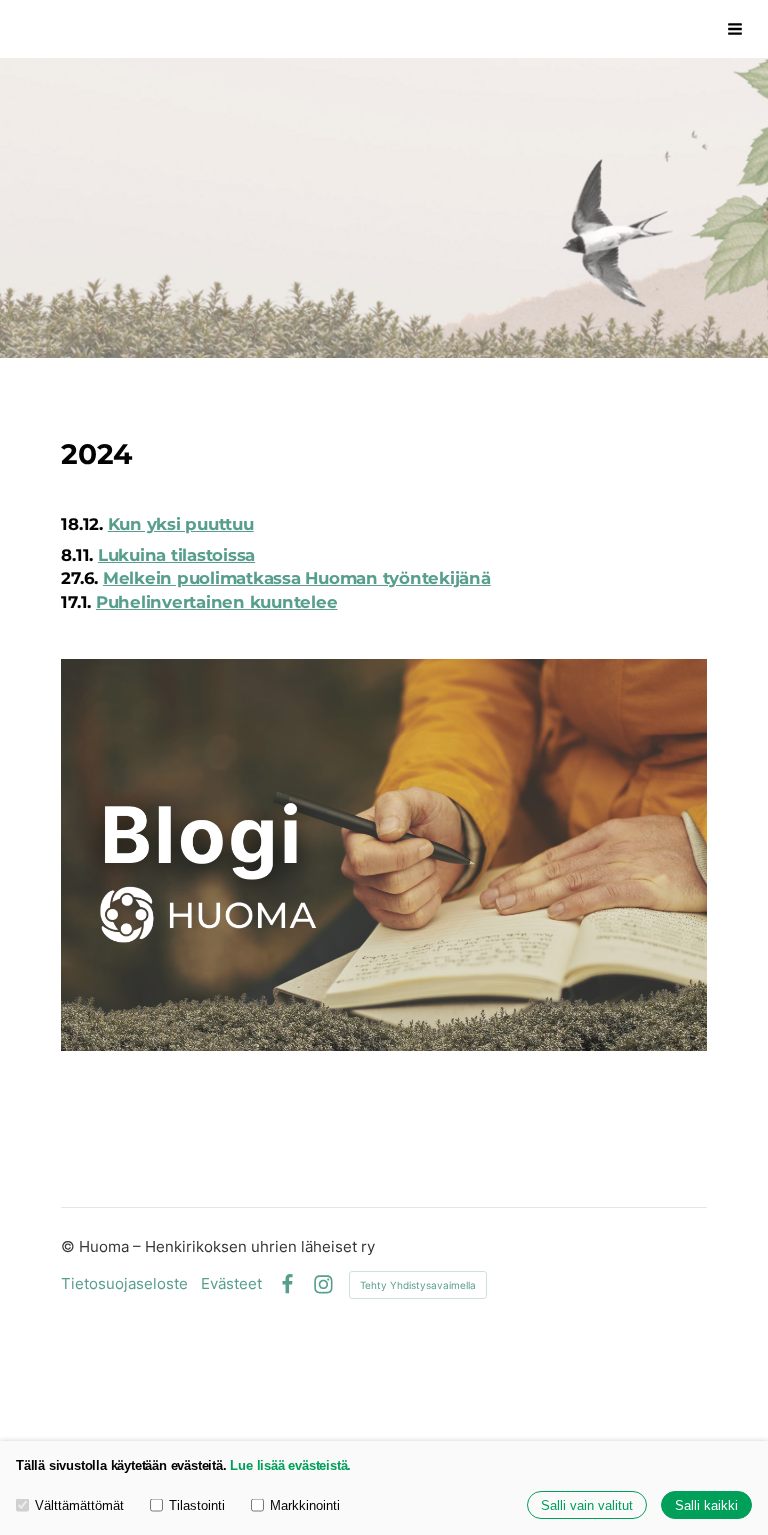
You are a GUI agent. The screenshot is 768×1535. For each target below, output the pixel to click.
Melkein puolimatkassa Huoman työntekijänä (297, 578)
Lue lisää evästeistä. (290, 1465)
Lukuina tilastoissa (176, 555)
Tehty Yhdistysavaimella (418, 1285)
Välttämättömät (79, 1505)
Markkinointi (305, 1505)
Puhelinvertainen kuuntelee (217, 602)
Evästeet (231, 1284)
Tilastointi (197, 1505)
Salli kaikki (706, 1505)
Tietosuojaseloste (124, 1284)
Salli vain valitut (587, 1505)
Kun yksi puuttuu (181, 524)
